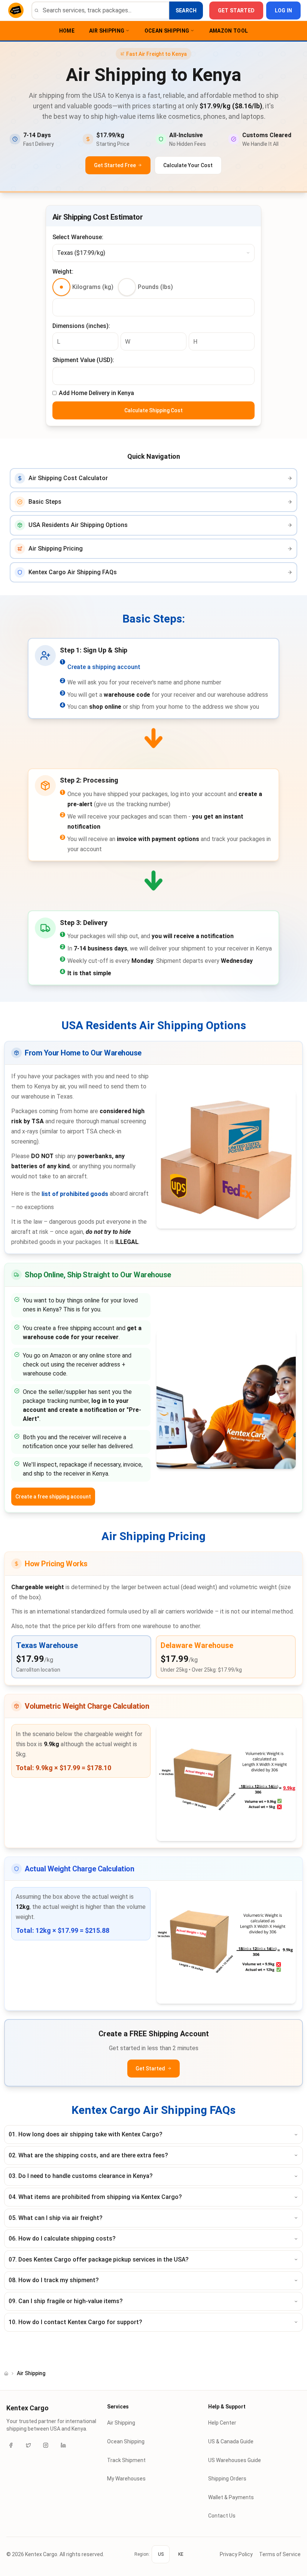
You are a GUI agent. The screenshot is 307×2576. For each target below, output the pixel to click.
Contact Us (222, 2516)
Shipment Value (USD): (83, 360)
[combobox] (153, 253)
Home (67, 31)
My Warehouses (126, 2479)
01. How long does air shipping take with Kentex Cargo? (86, 2134)
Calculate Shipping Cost (153, 410)
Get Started (236, 10)
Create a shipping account (104, 667)
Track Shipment (126, 2460)
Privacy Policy (236, 2554)
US (161, 2554)
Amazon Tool (229, 31)
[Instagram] (46, 2445)
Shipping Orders (227, 2479)
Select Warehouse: (78, 237)
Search (186, 10)
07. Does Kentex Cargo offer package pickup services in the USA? (99, 2259)
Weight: (63, 272)
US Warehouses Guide (235, 2460)
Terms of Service (280, 2554)
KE (181, 2554)
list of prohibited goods (75, 1194)
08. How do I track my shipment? (54, 2280)
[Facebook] (11, 2445)
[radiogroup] (113, 287)
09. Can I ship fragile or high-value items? (66, 2301)
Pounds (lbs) (155, 287)
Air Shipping (107, 31)
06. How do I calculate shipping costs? (62, 2238)
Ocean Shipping (167, 31)
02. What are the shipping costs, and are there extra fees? (88, 2155)
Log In (284, 10)
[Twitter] (28, 2445)
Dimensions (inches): (81, 326)
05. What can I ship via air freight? (56, 2218)
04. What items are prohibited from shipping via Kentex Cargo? (95, 2197)
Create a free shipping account (53, 1497)
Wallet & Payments (231, 2497)
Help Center (222, 2423)
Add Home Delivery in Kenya (96, 393)
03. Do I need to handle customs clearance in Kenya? (81, 2176)
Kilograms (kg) (93, 287)
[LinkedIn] (63, 2445)
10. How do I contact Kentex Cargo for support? (75, 2322)
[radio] (61, 287)
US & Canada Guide (231, 2441)
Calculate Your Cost (188, 165)
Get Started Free (115, 165)
